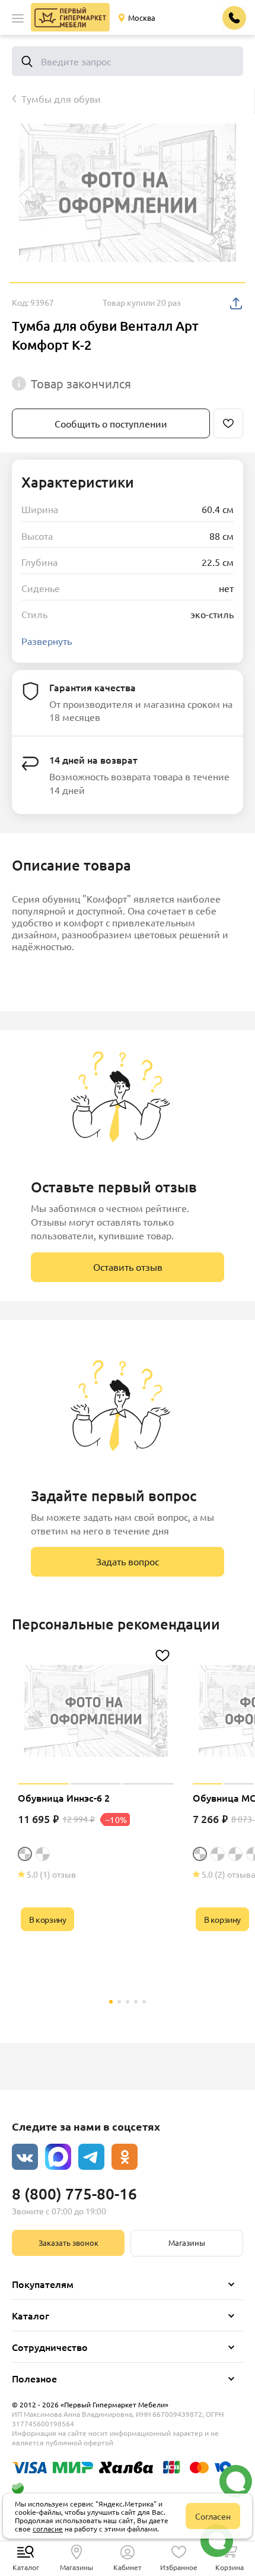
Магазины (187, 2243)
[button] (18, 18)
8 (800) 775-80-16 (74, 2193)
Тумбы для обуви (61, 99)
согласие (48, 2528)
